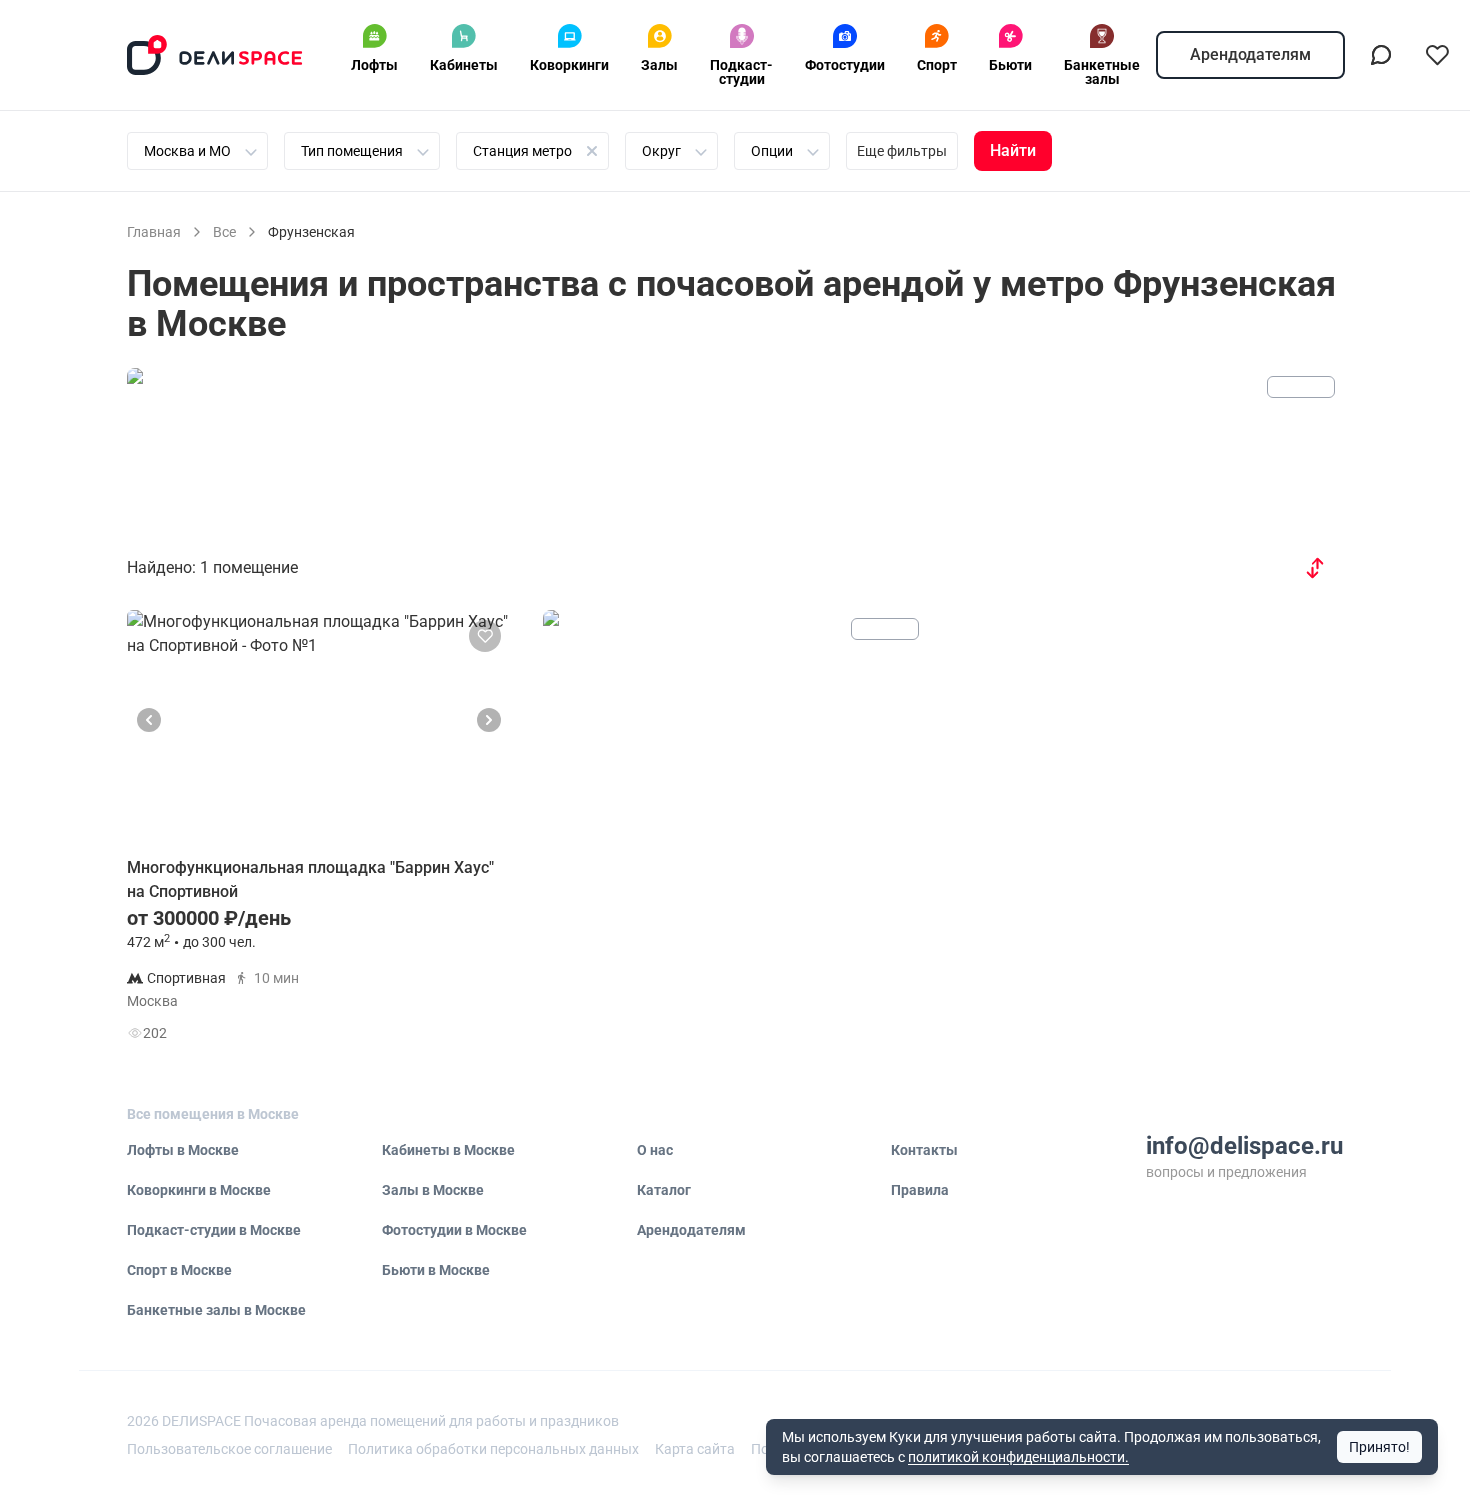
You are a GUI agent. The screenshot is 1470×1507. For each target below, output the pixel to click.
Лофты (374, 65)
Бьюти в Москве (436, 1270)
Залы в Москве (433, 1190)
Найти (1013, 150)
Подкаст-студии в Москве (214, 1230)
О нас (655, 1150)
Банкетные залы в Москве (216, 1310)
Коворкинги (569, 65)
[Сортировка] (1315, 568)
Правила (920, 1190)
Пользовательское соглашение (229, 1449)
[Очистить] (592, 151)
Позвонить (441, 987)
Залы (659, 65)
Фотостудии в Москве (454, 1230)
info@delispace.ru (1244, 1146)
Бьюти (1010, 65)
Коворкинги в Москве (199, 1190)
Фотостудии (845, 65)
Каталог (664, 1190)
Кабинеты (464, 65)
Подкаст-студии (741, 72)
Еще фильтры (902, 151)
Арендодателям (1250, 54)
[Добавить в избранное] (485, 636)
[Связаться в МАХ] (1381, 55)
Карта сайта (695, 1449)
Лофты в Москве (183, 1150)
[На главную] (215, 55)
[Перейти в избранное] (1437, 55)
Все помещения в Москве (213, 1114)
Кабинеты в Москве (448, 1150)
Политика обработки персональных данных (493, 1449)
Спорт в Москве (179, 1270)
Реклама (1301, 387)
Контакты (924, 1150)
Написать (441, 1037)
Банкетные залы (1102, 72)
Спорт (937, 65)
